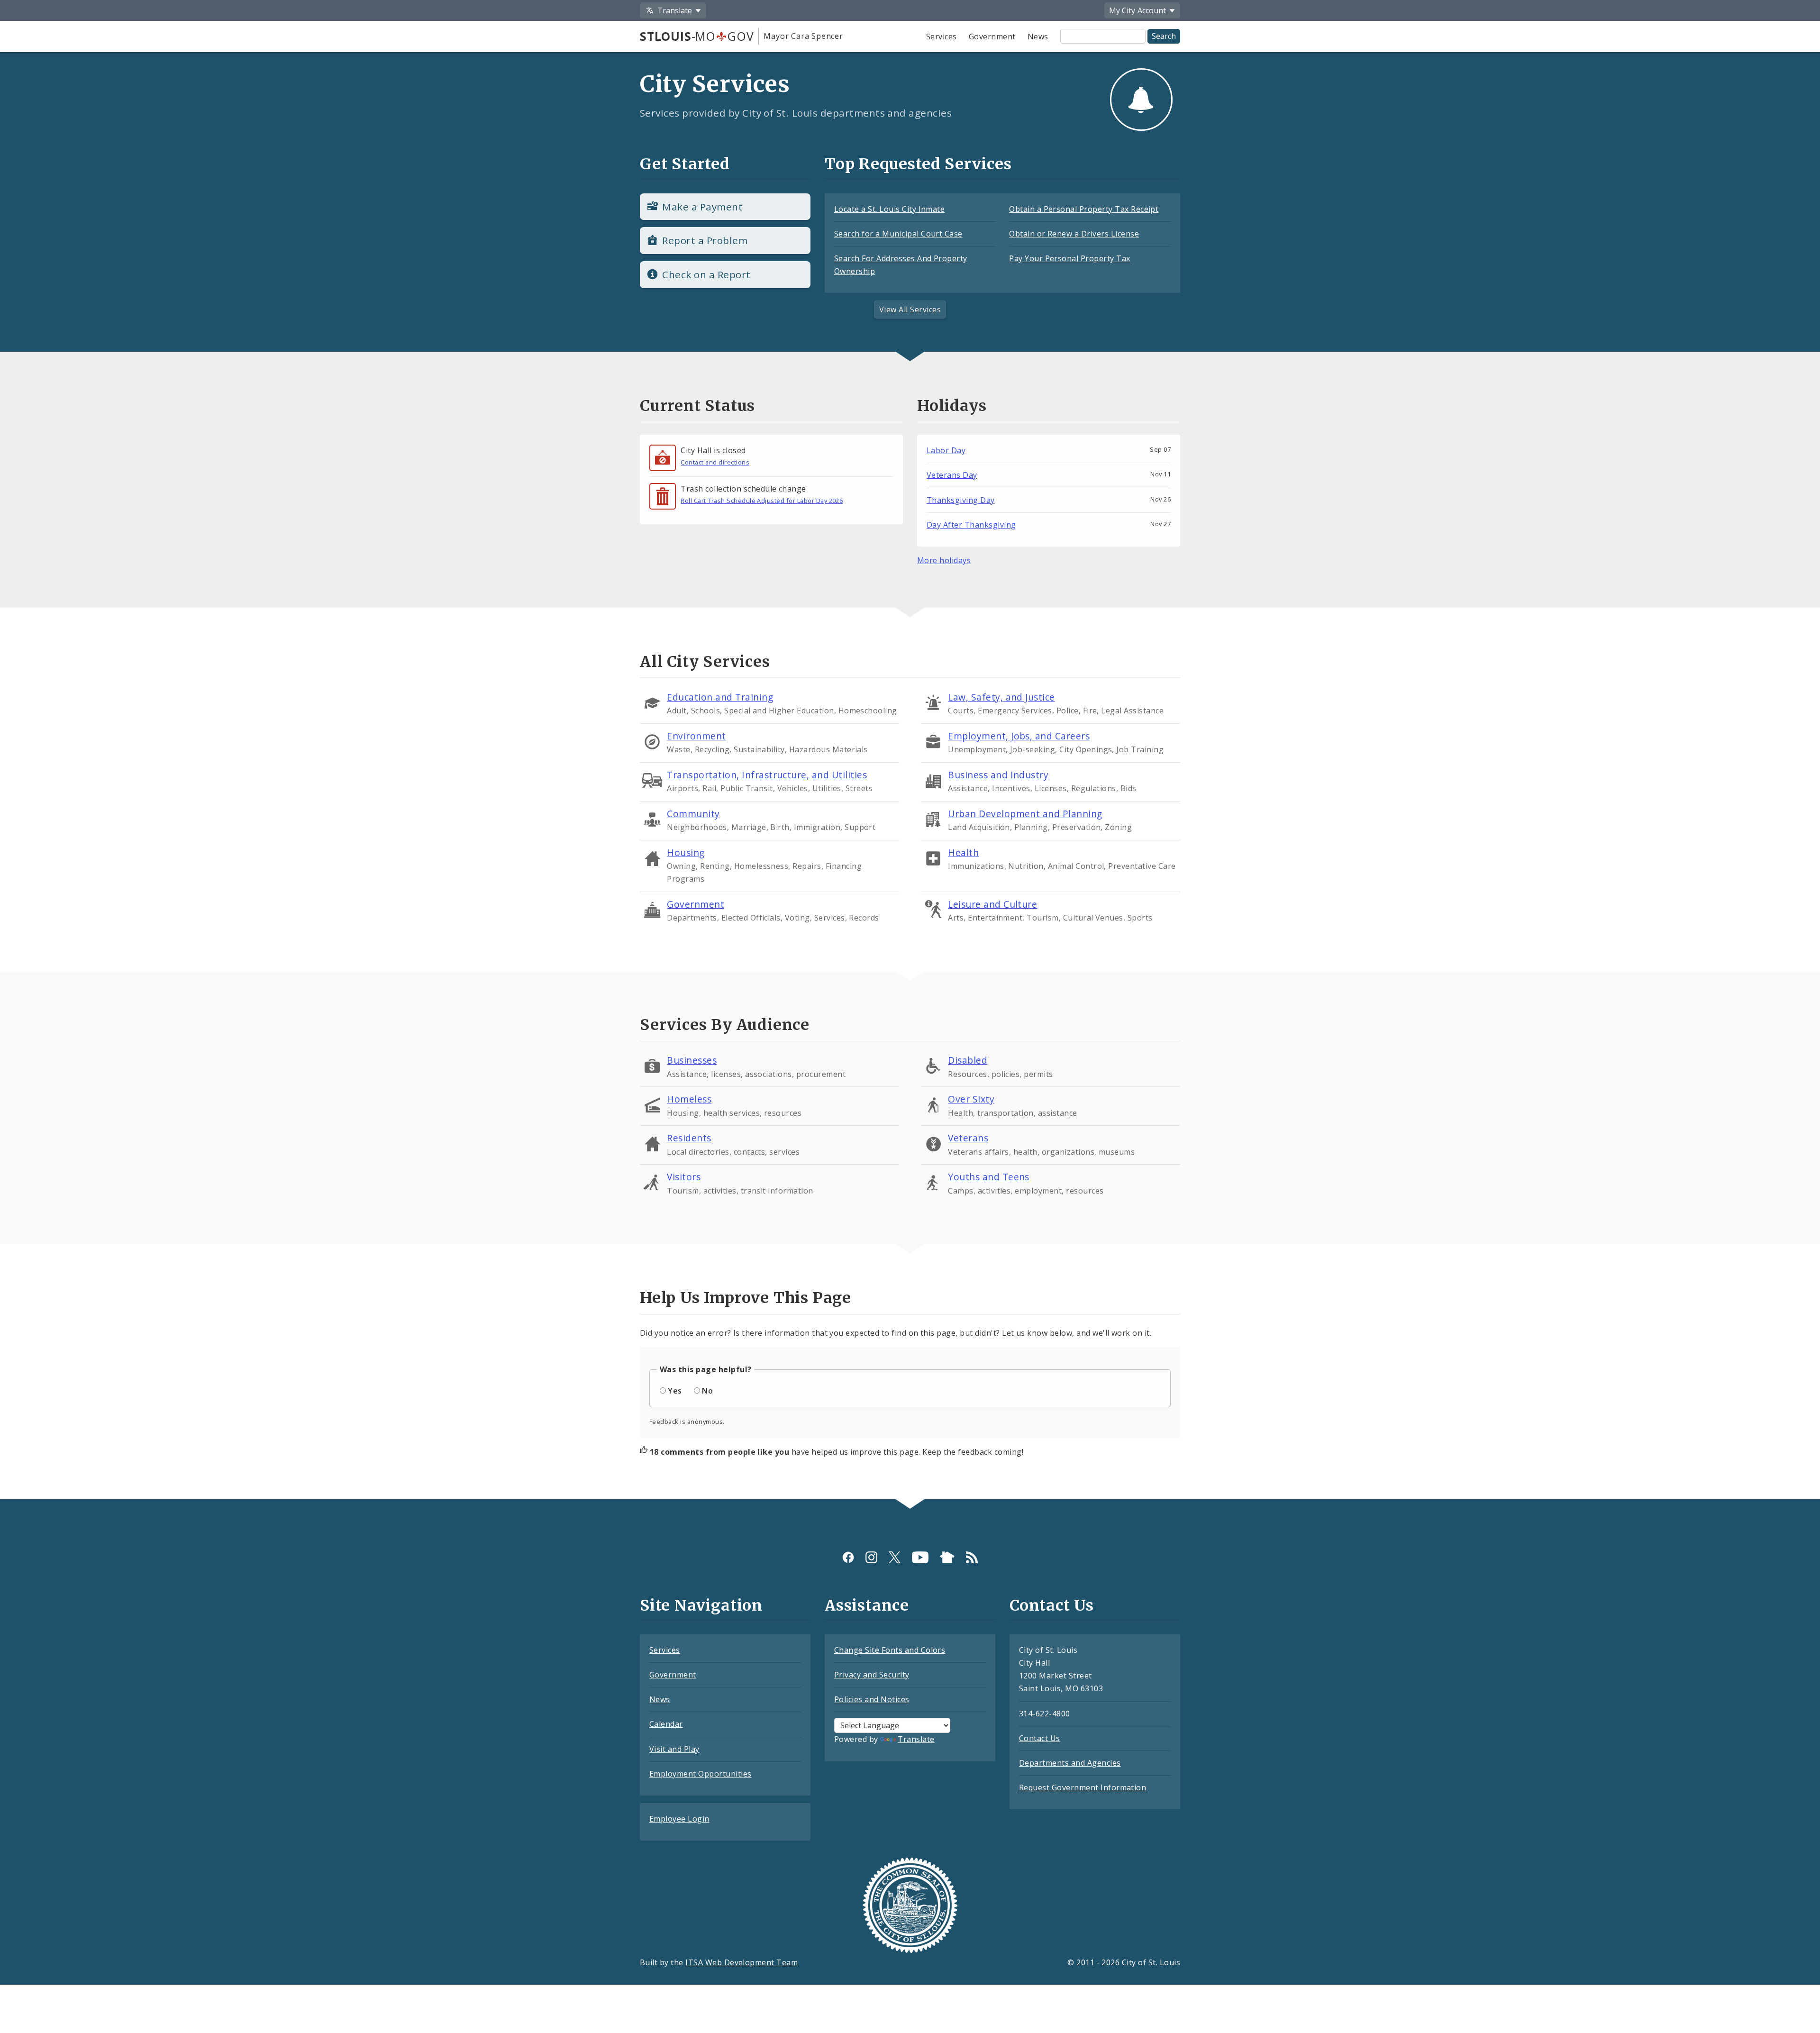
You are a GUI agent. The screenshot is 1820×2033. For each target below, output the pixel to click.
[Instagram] (871, 1557)
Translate (916, 1739)
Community (693, 814)
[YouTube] (920, 1557)
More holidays (944, 560)
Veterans (968, 1138)
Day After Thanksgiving (971, 525)
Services (942, 36)
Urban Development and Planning (1025, 814)
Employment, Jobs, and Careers (1019, 736)
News (1038, 36)
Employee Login (679, 1819)
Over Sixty (971, 1099)
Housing (686, 852)
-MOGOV (697, 36)
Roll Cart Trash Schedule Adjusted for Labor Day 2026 (762, 501)
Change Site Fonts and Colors (890, 1650)
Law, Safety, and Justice (1001, 697)
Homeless (689, 1099)
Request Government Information (1083, 1787)
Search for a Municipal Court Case (898, 234)
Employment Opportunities (701, 1774)
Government (992, 36)
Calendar (666, 1724)
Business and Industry (998, 775)
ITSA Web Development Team (742, 1962)
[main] (910, 768)
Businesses (692, 1060)
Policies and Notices (872, 1699)
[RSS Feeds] (972, 1557)
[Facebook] (848, 1557)
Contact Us (1040, 1738)
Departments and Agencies (1070, 1763)
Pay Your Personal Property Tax (1069, 258)
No (707, 1391)
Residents (689, 1138)
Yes (675, 1391)
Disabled (968, 1060)
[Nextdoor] (947, 1557)
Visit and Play (674, 1749)
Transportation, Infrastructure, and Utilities (767, 775)
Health (963, 852)
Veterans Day (952, 475)
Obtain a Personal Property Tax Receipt (1084, 209)
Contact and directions (715, 462)
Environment (696, 736)
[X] (895, 1557)
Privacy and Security (872, 1675)
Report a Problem (705, 240)
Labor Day (946, 450)
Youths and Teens (989, 1177)
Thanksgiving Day (961, 500)
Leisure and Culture (992, 904)
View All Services (910, 310)
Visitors (684, 1177)
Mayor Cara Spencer (803, 36)
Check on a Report (706, 274)
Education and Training (720, 697)
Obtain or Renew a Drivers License (1074, 234)
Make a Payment (702, 207)
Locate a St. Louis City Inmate (889, 209)
